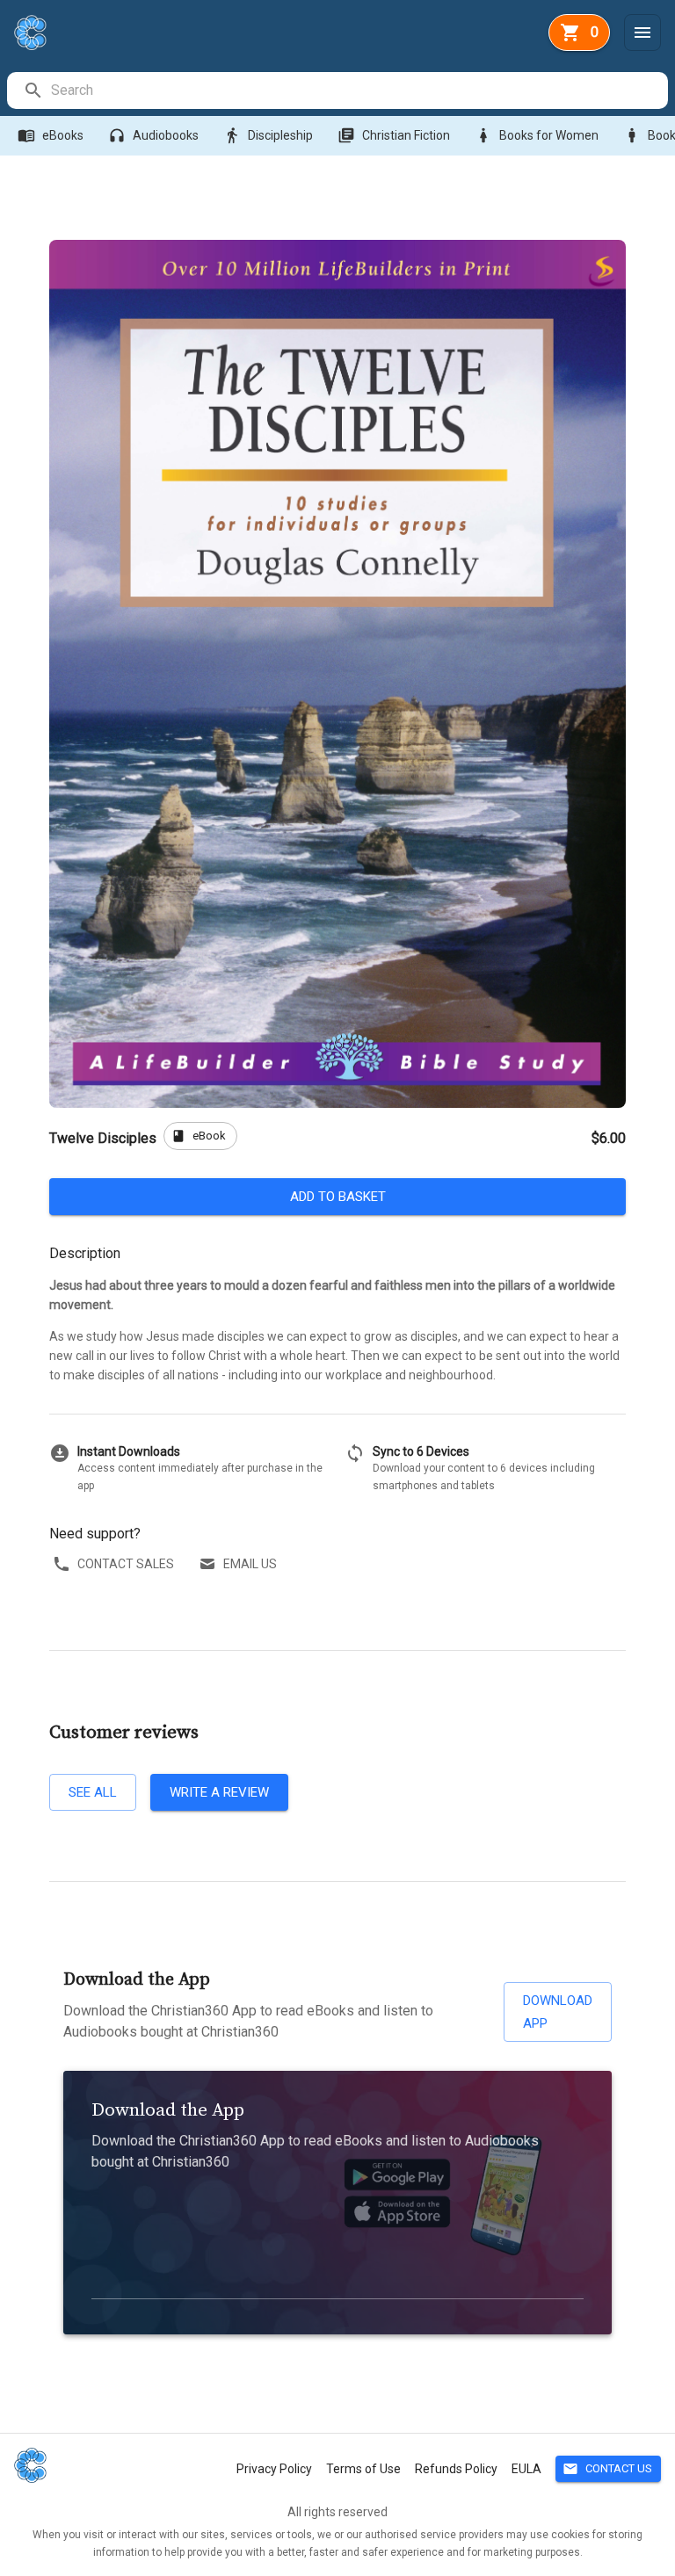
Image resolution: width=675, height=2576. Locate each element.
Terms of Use (363, 2469)
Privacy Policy (274, 2469)
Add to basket (338, 1197)
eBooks (51, 135)
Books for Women (537, 135)
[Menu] (642, 33)
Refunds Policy (456, 2469)
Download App (558, 2012)
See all (93, 1792)
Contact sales (126, 1564)
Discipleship (268, 135)
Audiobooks (153, 135)
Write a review (219, 1792)
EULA (526, 2469)
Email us (250, 1564)
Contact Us (607, 2469)
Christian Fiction (394, 135)
